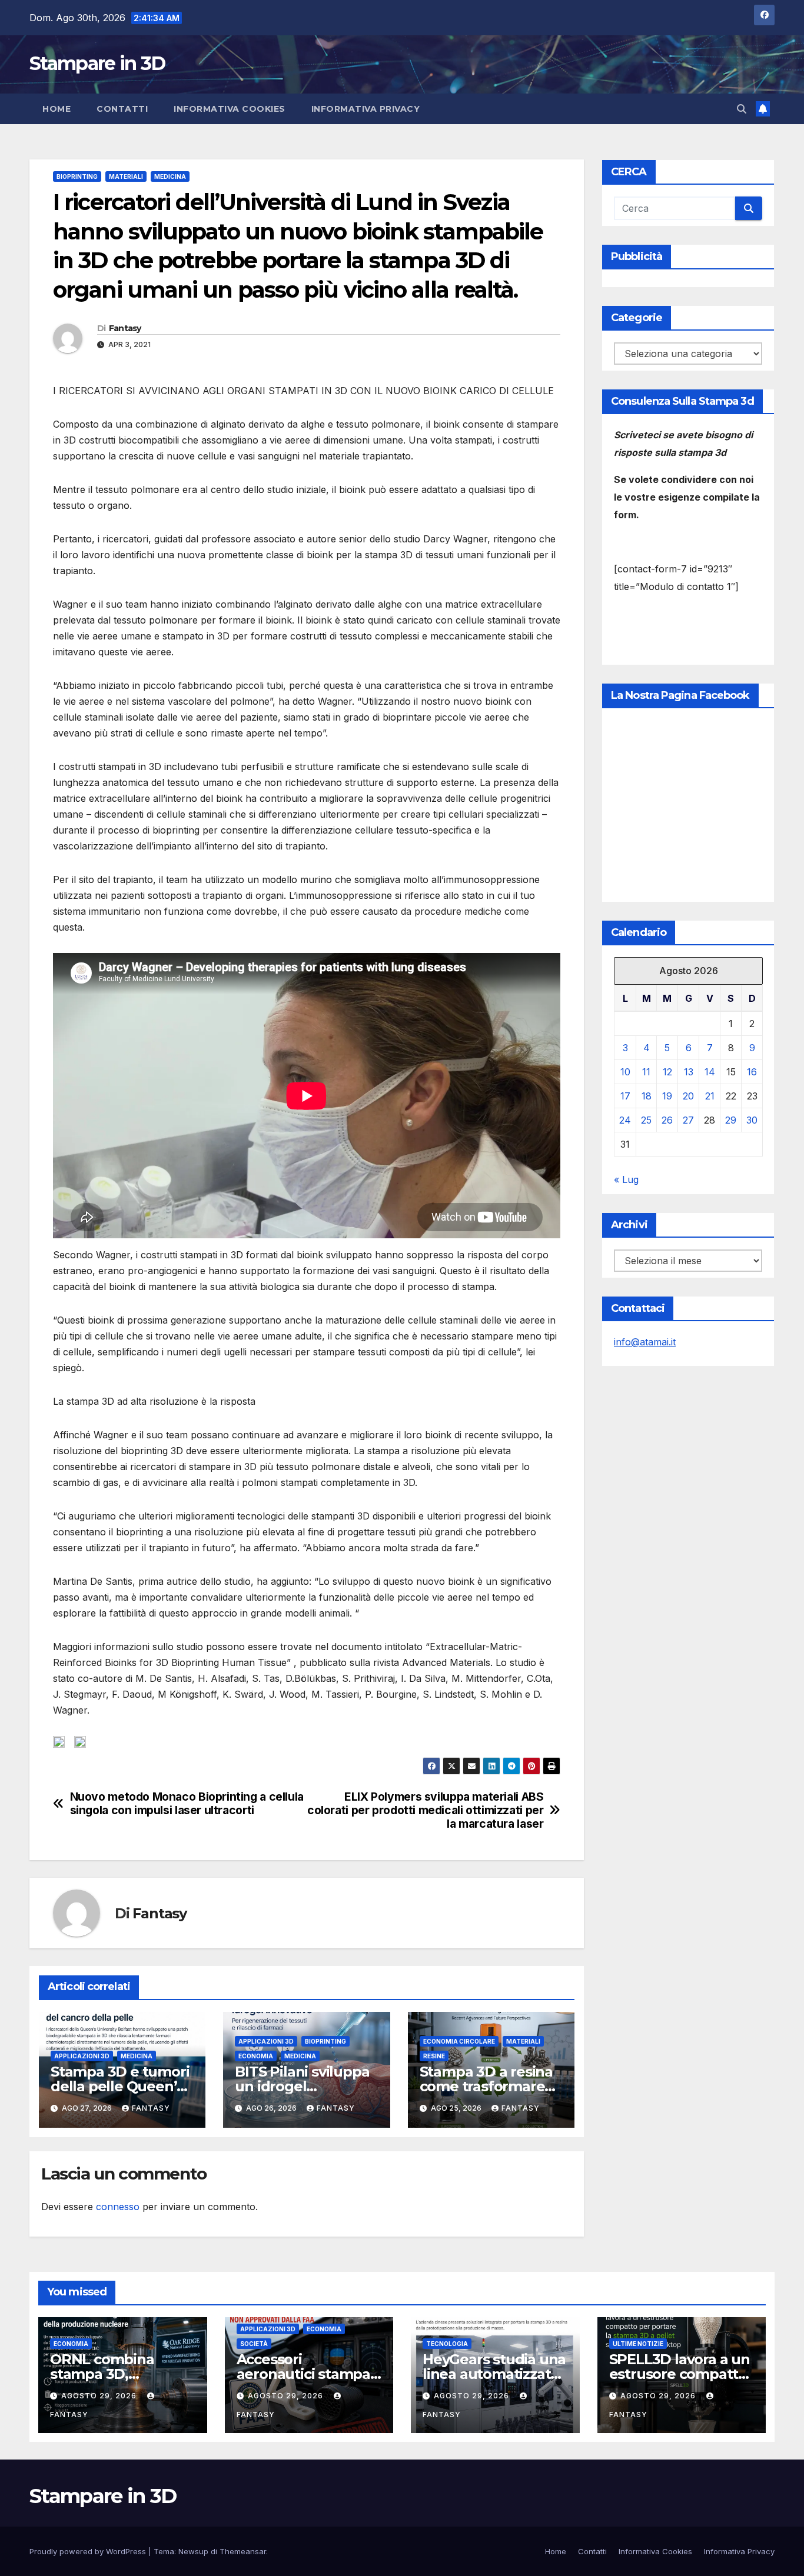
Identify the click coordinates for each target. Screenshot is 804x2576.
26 (667, 1120)
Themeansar (243, 2551)
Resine (434, 2056)
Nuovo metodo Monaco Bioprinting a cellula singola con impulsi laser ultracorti (187, 1804)
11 (646, 1072)
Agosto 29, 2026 (100, 2396)
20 (688, 1096)
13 (689, 1072)
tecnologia (447, 2344)
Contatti (122, 109)
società (254, 2344)
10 (625, 1072)
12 (667, 1072)
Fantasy (125, 328)
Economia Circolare (459, 2041)
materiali (126, 176)
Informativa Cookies (230, 109)
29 (731, 1120)
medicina (170, 176)
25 (646, 1120)
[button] (742, 109)
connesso (118, 2207)
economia (256, 2056)
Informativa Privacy (366, 109)
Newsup (193, 2551)
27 (688, 1120)
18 (647, 1096)
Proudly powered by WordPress (89, 2551)
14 (710, 1072)
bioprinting (77, 176)
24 (625, 1120)
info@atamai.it (645, 1342)
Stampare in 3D (97, 63)
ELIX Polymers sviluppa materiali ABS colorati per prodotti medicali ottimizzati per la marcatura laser (425, 1810)
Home (57, 109)
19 (667, 1096)
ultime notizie (638, 2344)
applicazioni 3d (82, 2056)
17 (625, 1096)
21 (710, 1096)
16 (752, 1072)
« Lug (626, 1179)
